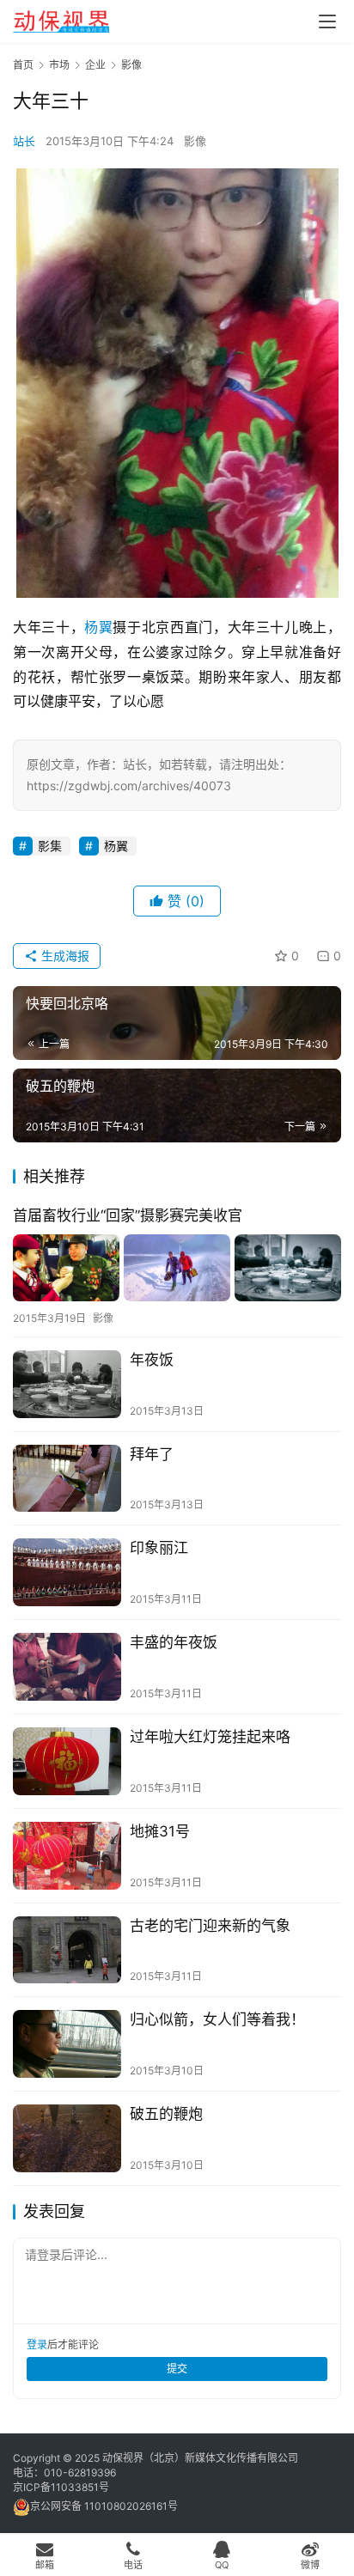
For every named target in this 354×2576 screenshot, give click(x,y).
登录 (37, 2345)
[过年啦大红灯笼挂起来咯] (67, 1761)
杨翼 (98, 627)
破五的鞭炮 (166, 2114)
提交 (177, 2369)
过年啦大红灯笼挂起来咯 (210, 1737)
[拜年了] (67, 1479)
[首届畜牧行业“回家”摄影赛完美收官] (177, 1267)
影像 (195, 141)
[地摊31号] (67, 1856)
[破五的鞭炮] (67, 2138)
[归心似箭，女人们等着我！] (67, 2044)
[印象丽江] (67, 1572)
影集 (50, 846)
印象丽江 (159, 1548)
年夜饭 (152, 1360)
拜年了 (152, 1454)
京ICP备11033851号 (61, 2487)
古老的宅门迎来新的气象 (210, 1926)
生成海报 (64, 956)
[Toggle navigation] (327, 21)
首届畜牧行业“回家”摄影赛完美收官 (128, 1215)
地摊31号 (160, 1831)
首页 (23, 65)
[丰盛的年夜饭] (67, 1667)
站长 (24, 141)
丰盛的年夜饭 (174, 1642)
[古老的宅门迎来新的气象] (67, 1950)
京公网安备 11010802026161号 (104, 2506)
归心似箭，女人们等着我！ (217, 2019)
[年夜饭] (67, 1384)
